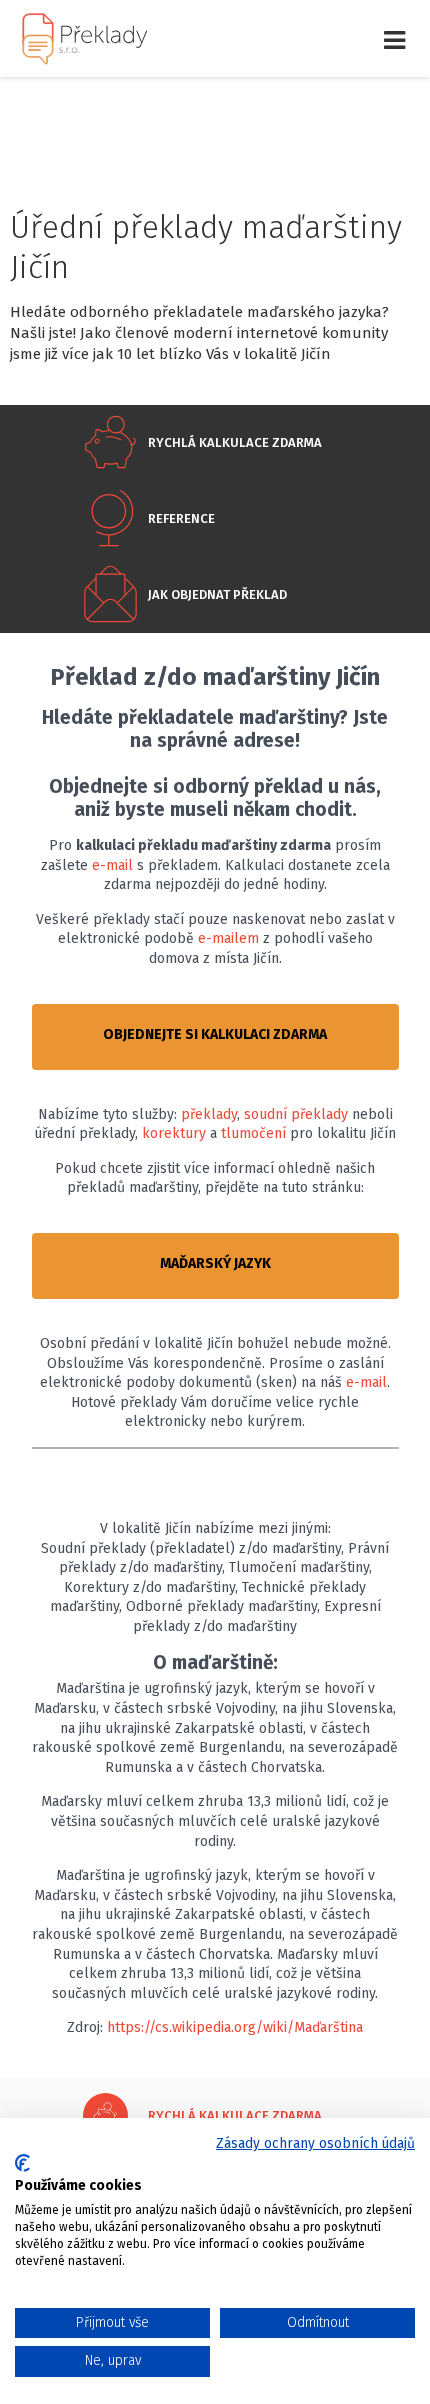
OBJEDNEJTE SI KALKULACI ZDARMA (215, 1034)
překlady (209, 1114)
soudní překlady (296, 1114)
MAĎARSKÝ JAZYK (215, 1263)
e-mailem (228, 938)
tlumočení (253, 1133)
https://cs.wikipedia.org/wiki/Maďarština (235, 2027)
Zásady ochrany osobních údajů (315, 2143)
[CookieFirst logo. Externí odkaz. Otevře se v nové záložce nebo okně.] (22, 2163)
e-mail (112, 865)
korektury (174, 1133)
